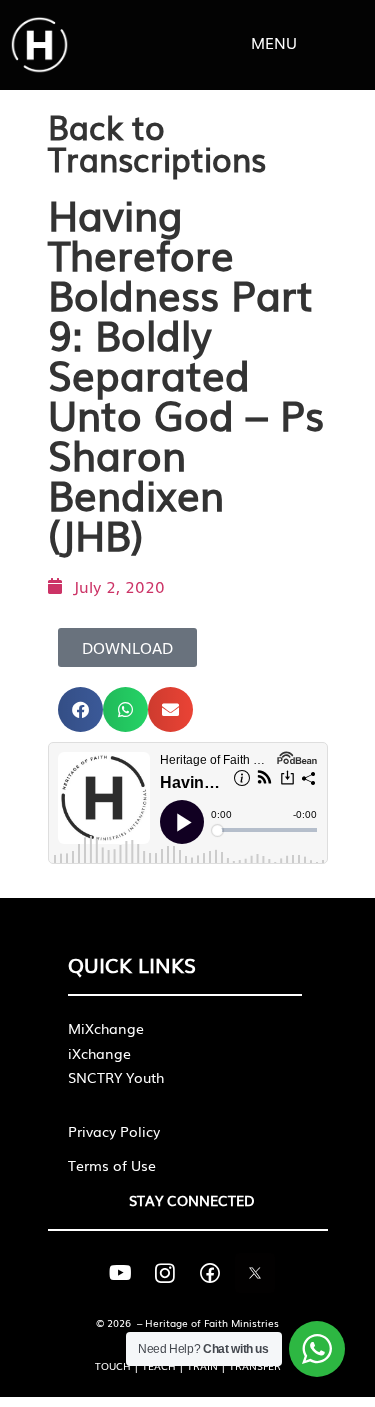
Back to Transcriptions (157, 141)
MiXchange (106, 1028)
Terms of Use (112, 1165)
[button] (80, 709)
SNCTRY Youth (116, 1077)
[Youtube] (120, 1273)
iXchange (99, 1053)
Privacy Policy (114, 1131)
